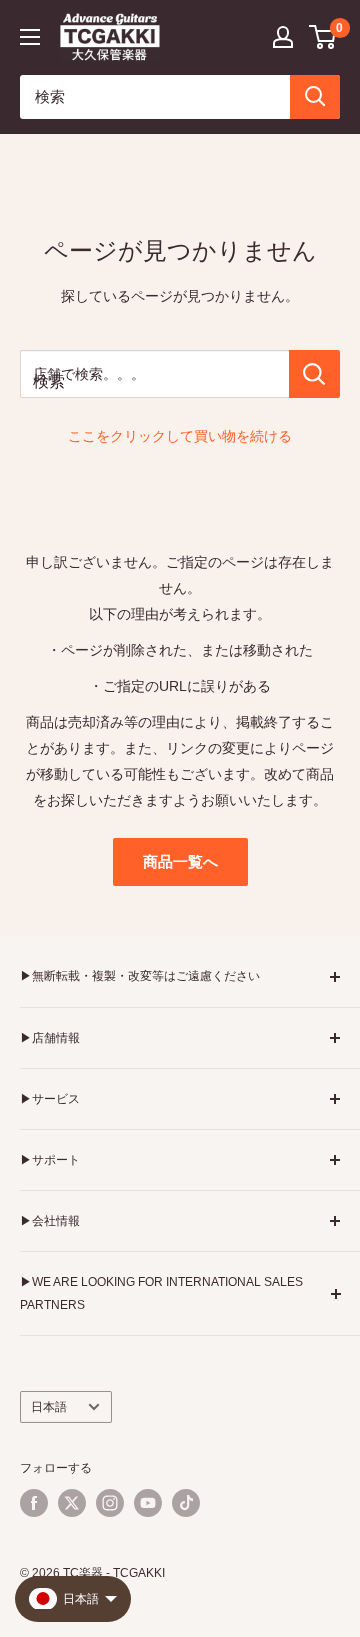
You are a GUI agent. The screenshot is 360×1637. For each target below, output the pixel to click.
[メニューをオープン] (30, 37)
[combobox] (155, 97)
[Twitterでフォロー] (72, 1503)
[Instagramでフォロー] (110, 1503)
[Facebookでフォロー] (34, 1503)
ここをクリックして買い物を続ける (180, 436)
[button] (323, 37)
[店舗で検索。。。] (314, 374)
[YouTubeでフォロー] (148, 1503)
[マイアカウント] (283, 37)
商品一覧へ (180, 861)
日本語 (49, 1407)
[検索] (315, 97)
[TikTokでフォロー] (186, 1503)
